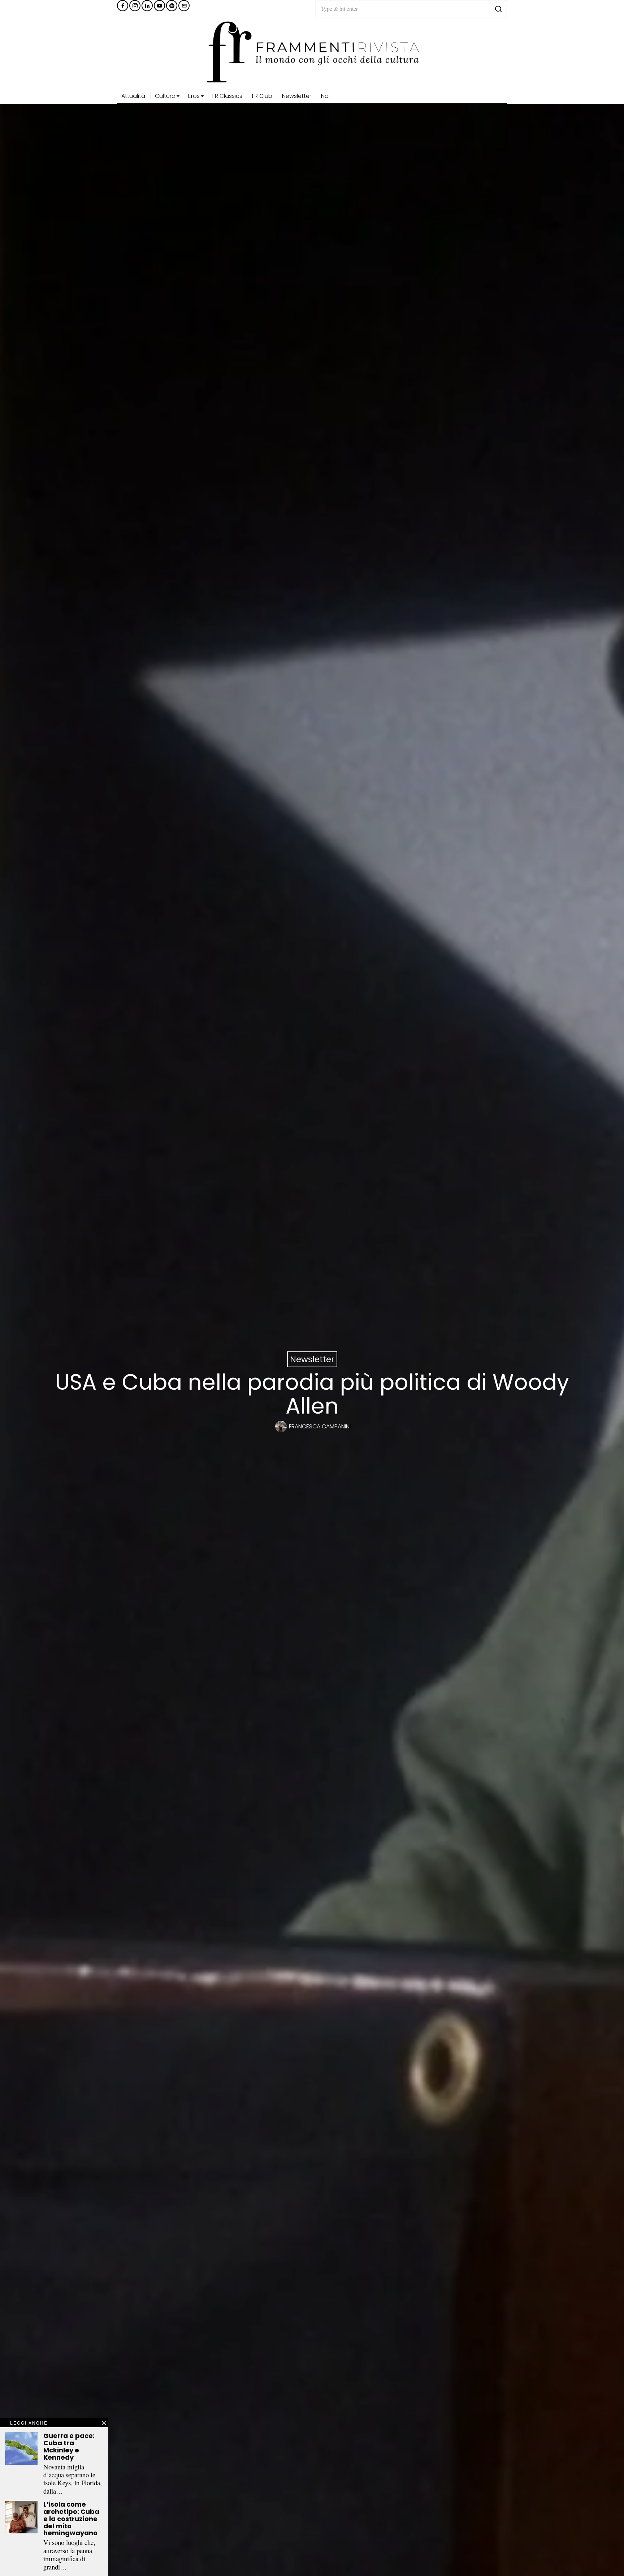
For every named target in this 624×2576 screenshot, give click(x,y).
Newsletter (312, 1359)
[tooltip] (123, 6)
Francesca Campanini (320, 1426)
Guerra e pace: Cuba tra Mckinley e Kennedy (69, 2446)
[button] (498, 9)
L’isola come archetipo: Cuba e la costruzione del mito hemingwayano (71, 2519)
